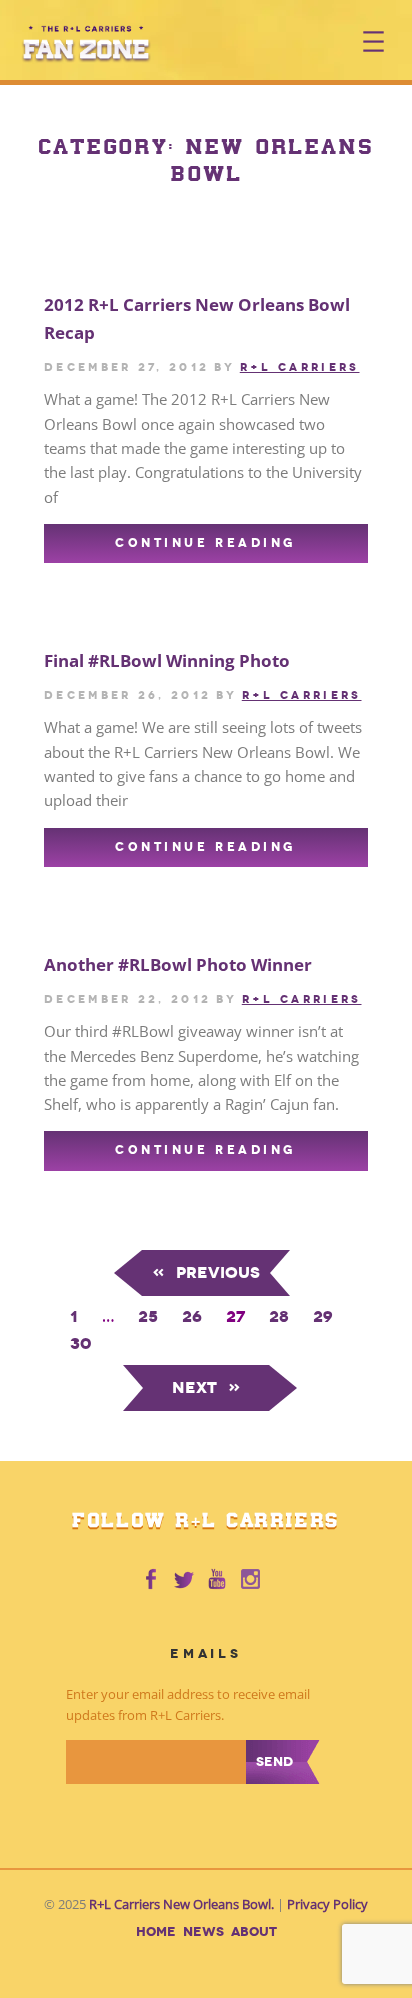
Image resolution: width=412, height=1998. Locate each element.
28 (279, 1316)
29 (323, 1316)
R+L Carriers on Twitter (184, 1580)
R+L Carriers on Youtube (218, 1580)
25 (148, 1316)
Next (206, 1387)
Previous (206, 1272)
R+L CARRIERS (300, 367)
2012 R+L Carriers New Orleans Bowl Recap (197, 318)
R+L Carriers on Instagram (252, 1580)
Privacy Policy (327, 1904)
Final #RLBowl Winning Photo (167, 660)
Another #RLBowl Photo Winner (178, 964)
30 (80, 1343)
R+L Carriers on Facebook (150, 1580)
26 (192, 1316)
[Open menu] (373, 41)
